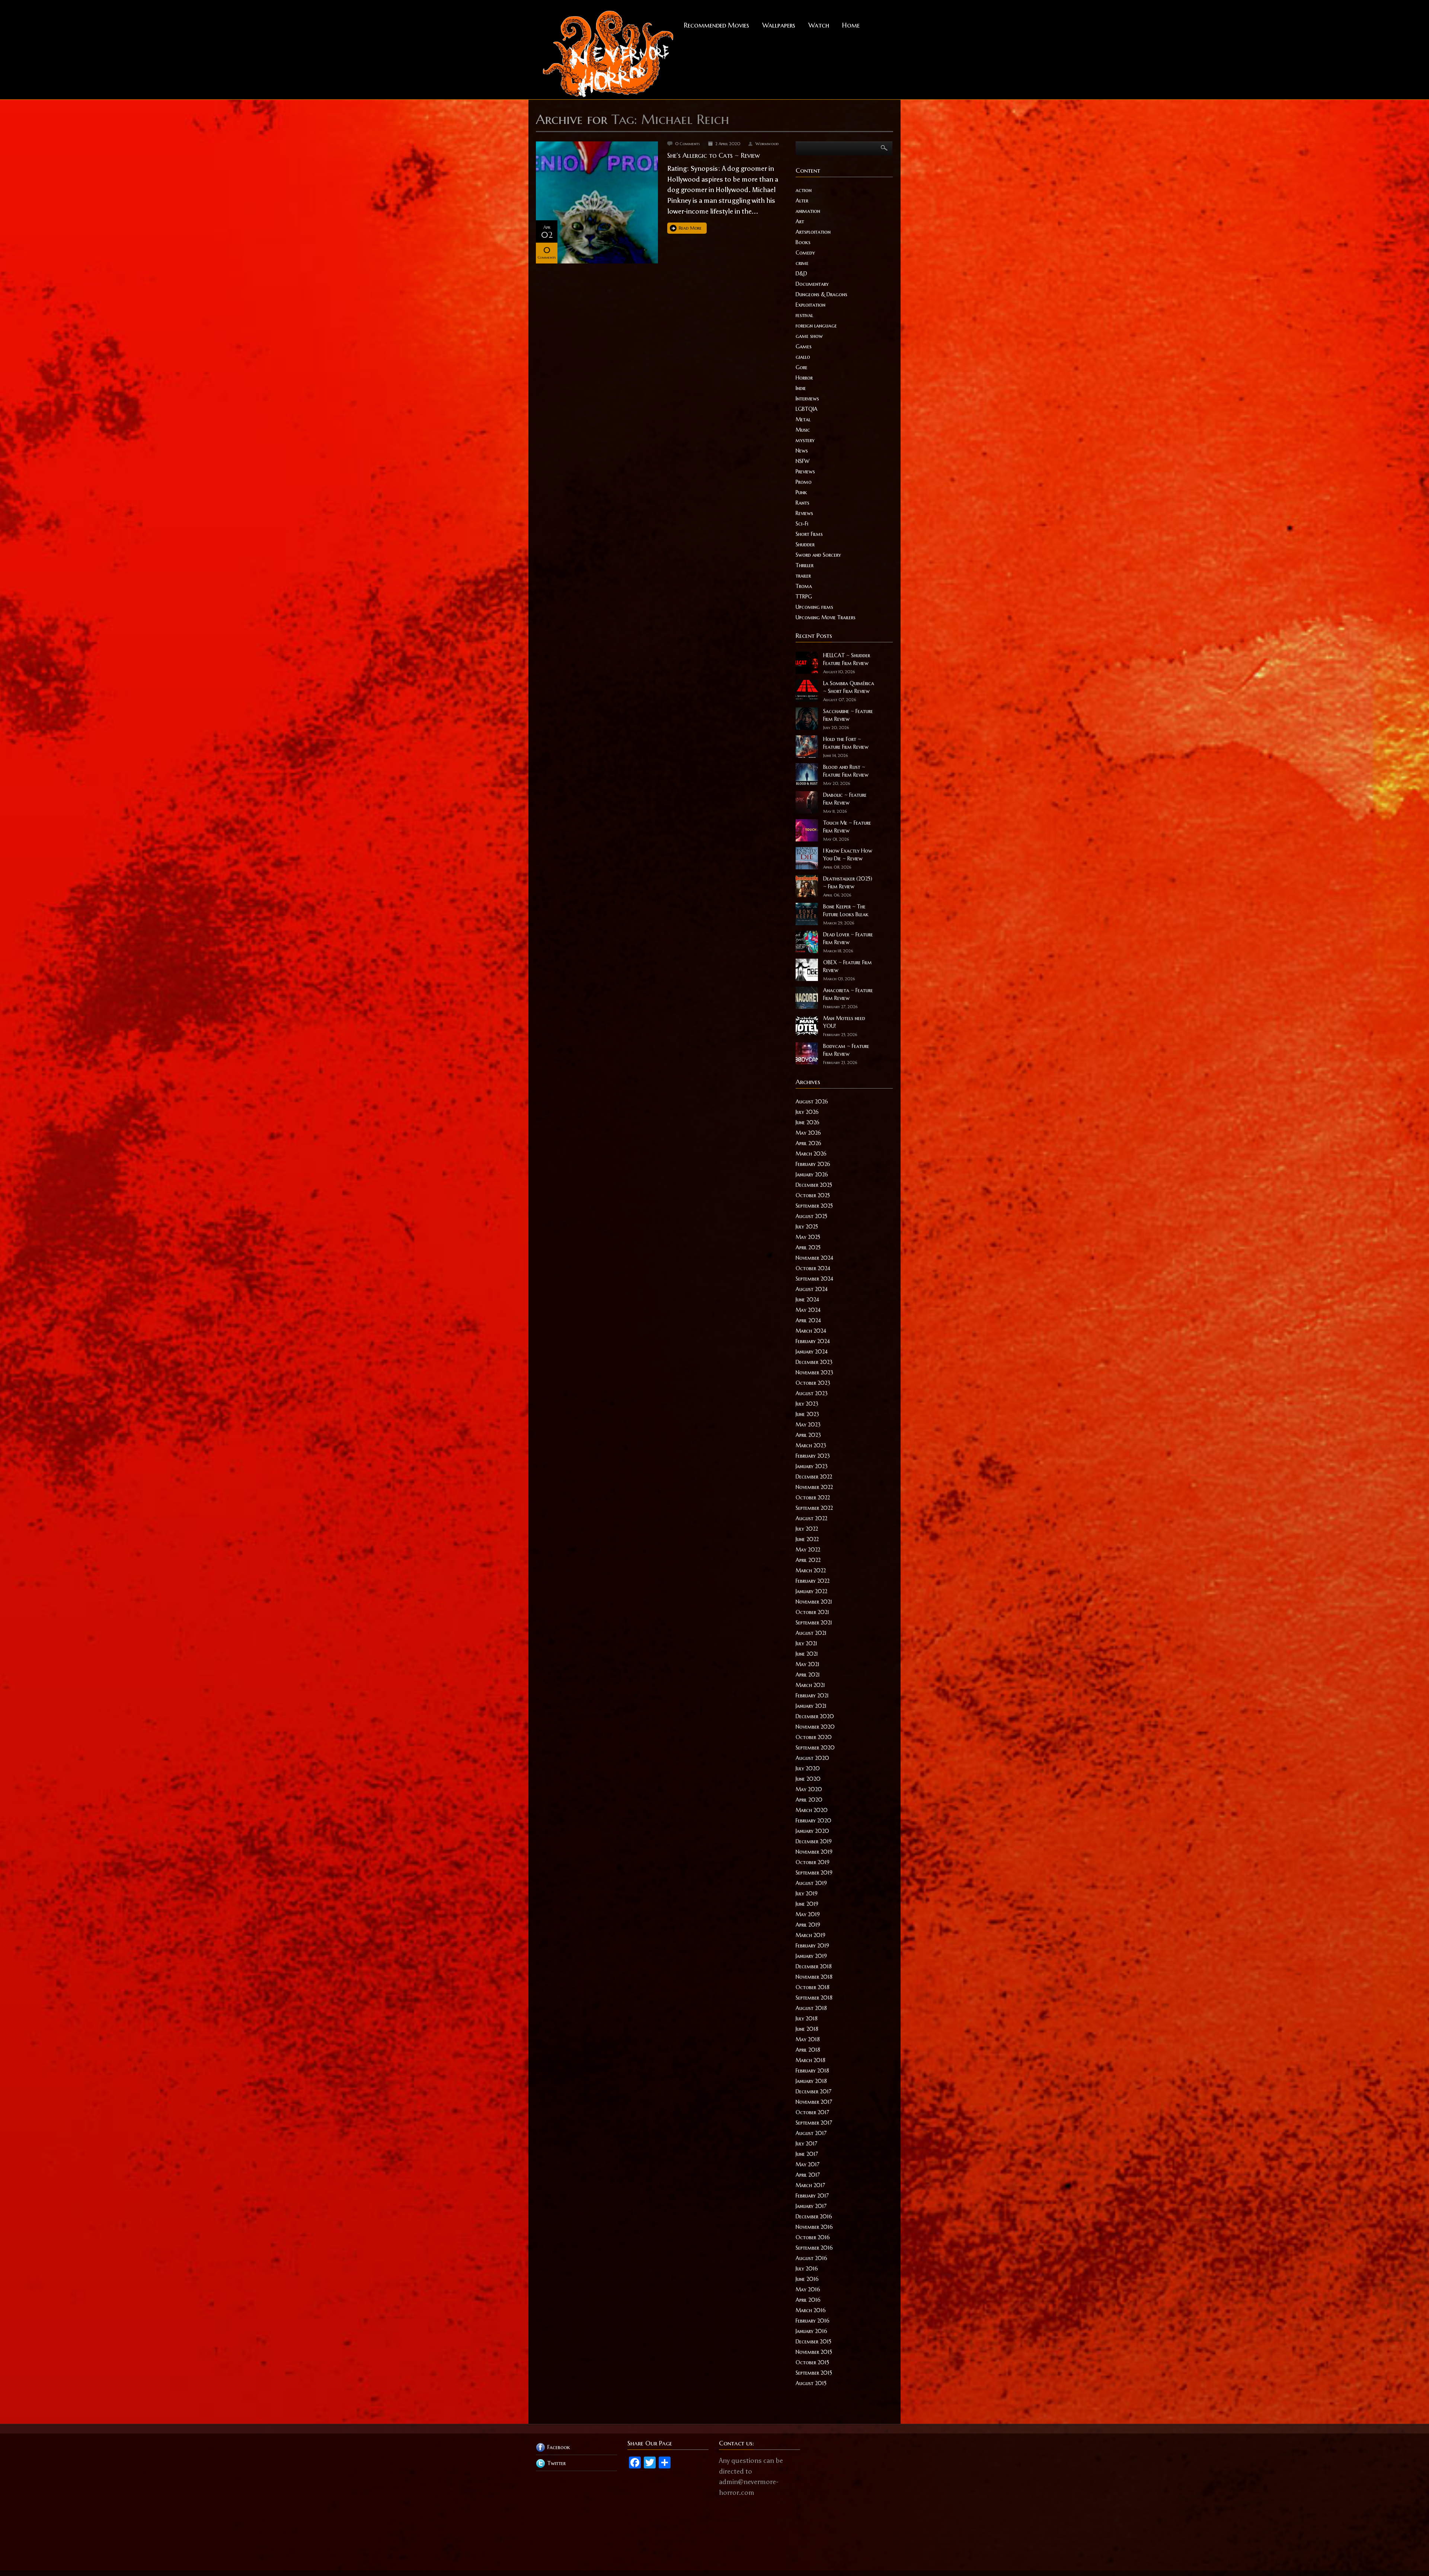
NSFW (803, 461)
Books (803, 242)
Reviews (804, 513)
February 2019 (812, 1946)
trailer (803, 576)
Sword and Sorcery (818, 555)
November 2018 (814, 1977)
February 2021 (812, 1696)
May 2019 (808, 1914)
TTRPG (804, 597)
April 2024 (808, 1320)
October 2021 (812, 1612)
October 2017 (812, 2112)
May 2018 (808, 2039)
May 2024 (808, 1310)
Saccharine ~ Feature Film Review (848, 715)
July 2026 (807, 1112)
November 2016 (814, 2227)
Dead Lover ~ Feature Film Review (848, 938)
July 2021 (806, 1643)
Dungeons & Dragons (821, 294)
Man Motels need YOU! (844, 1022)
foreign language (816, 326)
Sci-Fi (802, 524)
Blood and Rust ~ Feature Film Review (846, 771)
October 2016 (813, 2237)
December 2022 (814, 1477)
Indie (801, 388)
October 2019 (813, 1862)
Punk (801, 492)
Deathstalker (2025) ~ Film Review (848, 883)
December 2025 (814, 1185)
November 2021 (814, 1602)
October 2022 (813, 1498)
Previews (805, 472)
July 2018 (807, 2019)
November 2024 (814, 1258)
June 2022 (807, 1539)
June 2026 (808, 1122)
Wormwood (767, 144)
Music (803, 430)
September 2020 (815, 1748)
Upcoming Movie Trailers (826, 617)
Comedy (805, 253)
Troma (804, 586)
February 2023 (813, 1456)
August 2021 (811, 1633)
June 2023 (807, 1414)
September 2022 (814, 1508)
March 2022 (811, 1570)
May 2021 (808, 1664)
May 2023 (808, 1425)
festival (804, 315)
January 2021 (811, 1706)
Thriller (805, 565)
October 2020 (814, 1737)
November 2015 (814, 2352)
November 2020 (815, 1727)
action (804, 190)
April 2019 (808, 1925)
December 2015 (813, 2342)
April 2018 (808, 2050)
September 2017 (814, 2123)
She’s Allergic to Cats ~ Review (714, 155)
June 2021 (807, 1654)
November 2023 (814, 1372)
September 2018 (814, 1998)
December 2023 (814, 1362)
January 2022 (811, 1591)
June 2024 (807, 1300)
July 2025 (807, 1227)
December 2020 (815, 1716)
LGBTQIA (807, 409)
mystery (805, 440)
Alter (802, 201)
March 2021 (810, 1685)
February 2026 (813, 1164)
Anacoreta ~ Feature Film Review (848, 994)
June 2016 (807, 2279)
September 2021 (814, 1623)
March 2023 (811, 1445)
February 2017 (812, 2196)
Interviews (807, 399)
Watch (819, 25)
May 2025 (808, 1237)
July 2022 (807, 1529)
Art (800, 221)
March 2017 (810, 2185)
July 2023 (807, 1404)
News (802, 451)
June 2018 (807, 2029)
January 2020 (812, 1831)
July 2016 (807, 2269)
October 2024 (813, 1268)
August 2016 (811, 2258)
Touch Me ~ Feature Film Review (847, 827)
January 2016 (811, 2331)
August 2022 (811, 1518)
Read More (690, 228)
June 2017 (807, 2154)
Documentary (812, 284)
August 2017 (811, 2133)
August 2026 (812, 1102)
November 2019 (814, 1852)
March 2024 (811, 1331)
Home (851, 25)
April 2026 (808, 1143)
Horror (804, 378)
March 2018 (811, 2060)
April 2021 (808, 1675)
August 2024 (812, 1289)
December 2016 (814, 2217)
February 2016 (813, 2321)
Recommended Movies (717, 25)
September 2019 (814, 1873)
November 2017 (814, 2102)
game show (809, 336)
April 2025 (808, 1247)
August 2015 (811, 2383)
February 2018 (812, 2071)
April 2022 (808, 1560)
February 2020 (813, 1821)
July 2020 (808, 1768)
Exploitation (811, 305)
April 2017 (808, 2175)
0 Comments (688, 144)
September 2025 (814, 1206)
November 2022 (814, 1487)
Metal (803, 419)
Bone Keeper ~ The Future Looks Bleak (846, 910)
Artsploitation (813, 232)
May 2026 (808, 1133)
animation (808, 211)
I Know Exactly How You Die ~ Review (848, 855)
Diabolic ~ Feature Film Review (845, 799)
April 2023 (808, 1435)
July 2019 (807, 1893)
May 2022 (808, 1550)
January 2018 (811, 2081)
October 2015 (812, 2362)
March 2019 (811, 1935)
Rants (803, 503)
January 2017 (811, 2206)
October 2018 (813, 1987)
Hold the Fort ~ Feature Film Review (846, 743)
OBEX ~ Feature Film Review (848, 966)
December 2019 (814, 1841)
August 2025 (811, 1216)
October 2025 (813, 1195)
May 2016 (808, 2289)
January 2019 (811, 1956)
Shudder (805, 544)
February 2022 (813, 1581)
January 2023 (812, 1466)
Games (804, 346)
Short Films (809, 534)
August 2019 (811, 1883)
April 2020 (809, 1800)
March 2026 (811, 1154)
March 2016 (811, 2310)
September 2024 (814, 1279)
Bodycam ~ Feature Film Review (846, 1050)
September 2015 (814, 2373)
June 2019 (807, 1904)
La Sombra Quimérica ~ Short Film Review (849, 687)
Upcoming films (814, 607)
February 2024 (813, 1341)
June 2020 (808, 1779)
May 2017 (808, 2164)
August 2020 (812, 1758)
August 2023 (812, 1393)
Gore (802, 367)
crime (802, 263)
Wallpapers (779, 25)
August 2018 (811, 2008)
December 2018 (814, 1966)
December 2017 (813, 2091)
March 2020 (812, 1810)
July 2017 (806, 2144)
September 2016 (814, 2248)
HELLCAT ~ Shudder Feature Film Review (847, 659)
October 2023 (813, 1383)
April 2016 (808, 2300)
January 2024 (812, 1352)
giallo (803, 357)
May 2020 (809, 1789)
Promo (804, 482)
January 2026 (812, 1174)
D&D (801, 274)
